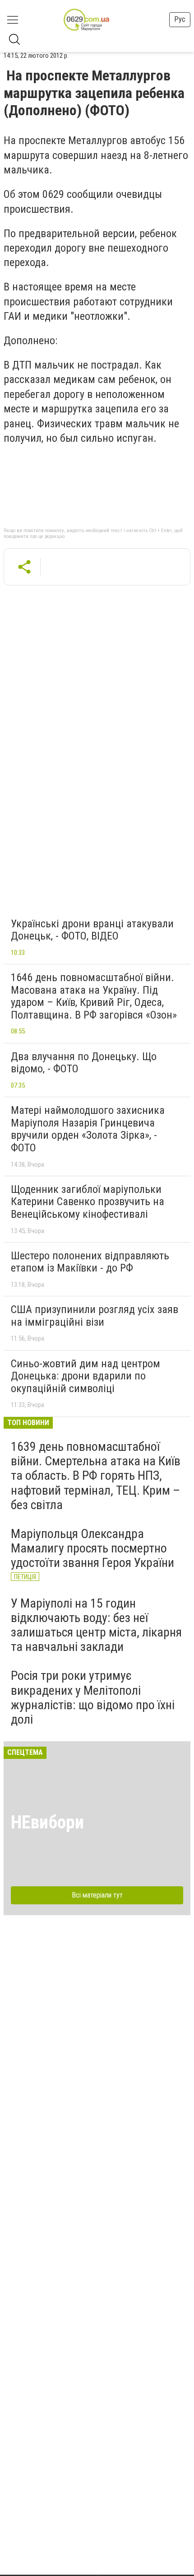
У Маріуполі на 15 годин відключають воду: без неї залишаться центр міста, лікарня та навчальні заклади (96, 1625)
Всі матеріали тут (97, 1895)
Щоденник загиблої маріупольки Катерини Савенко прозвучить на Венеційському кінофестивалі (88, 1202)
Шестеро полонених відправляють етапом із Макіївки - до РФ (90, 1262)
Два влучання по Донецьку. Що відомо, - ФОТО (84, 1063)
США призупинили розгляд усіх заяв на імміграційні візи (95, 1316)
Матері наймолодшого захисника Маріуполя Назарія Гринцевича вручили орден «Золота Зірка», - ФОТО (88, 1129)
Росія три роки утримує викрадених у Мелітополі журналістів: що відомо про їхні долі (93, 1697)
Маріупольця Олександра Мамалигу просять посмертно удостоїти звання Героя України (92, 1548)
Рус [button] (180, 19)
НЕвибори (47, 1822)
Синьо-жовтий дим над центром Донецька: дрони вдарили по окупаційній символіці (85, 1376)
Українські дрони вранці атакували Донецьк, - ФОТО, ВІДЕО (92, 930)
